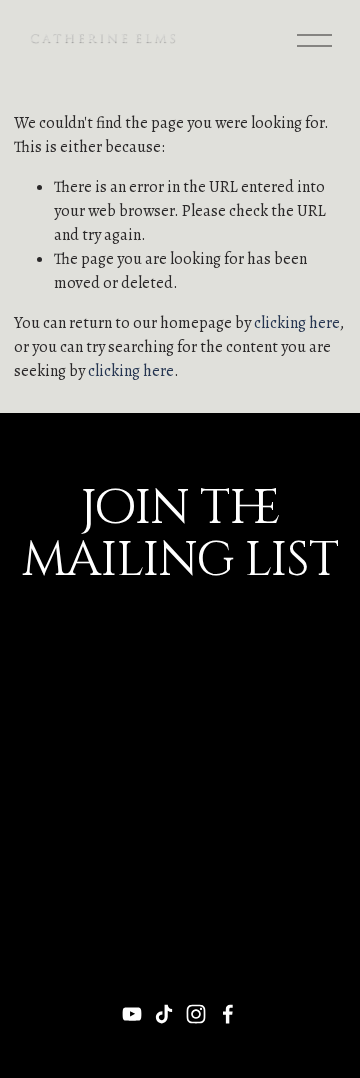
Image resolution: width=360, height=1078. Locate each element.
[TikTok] (164, 1014)
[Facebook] (228, 1014)
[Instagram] (196, 1014)
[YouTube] (132, 1014)
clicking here (297, 323)
